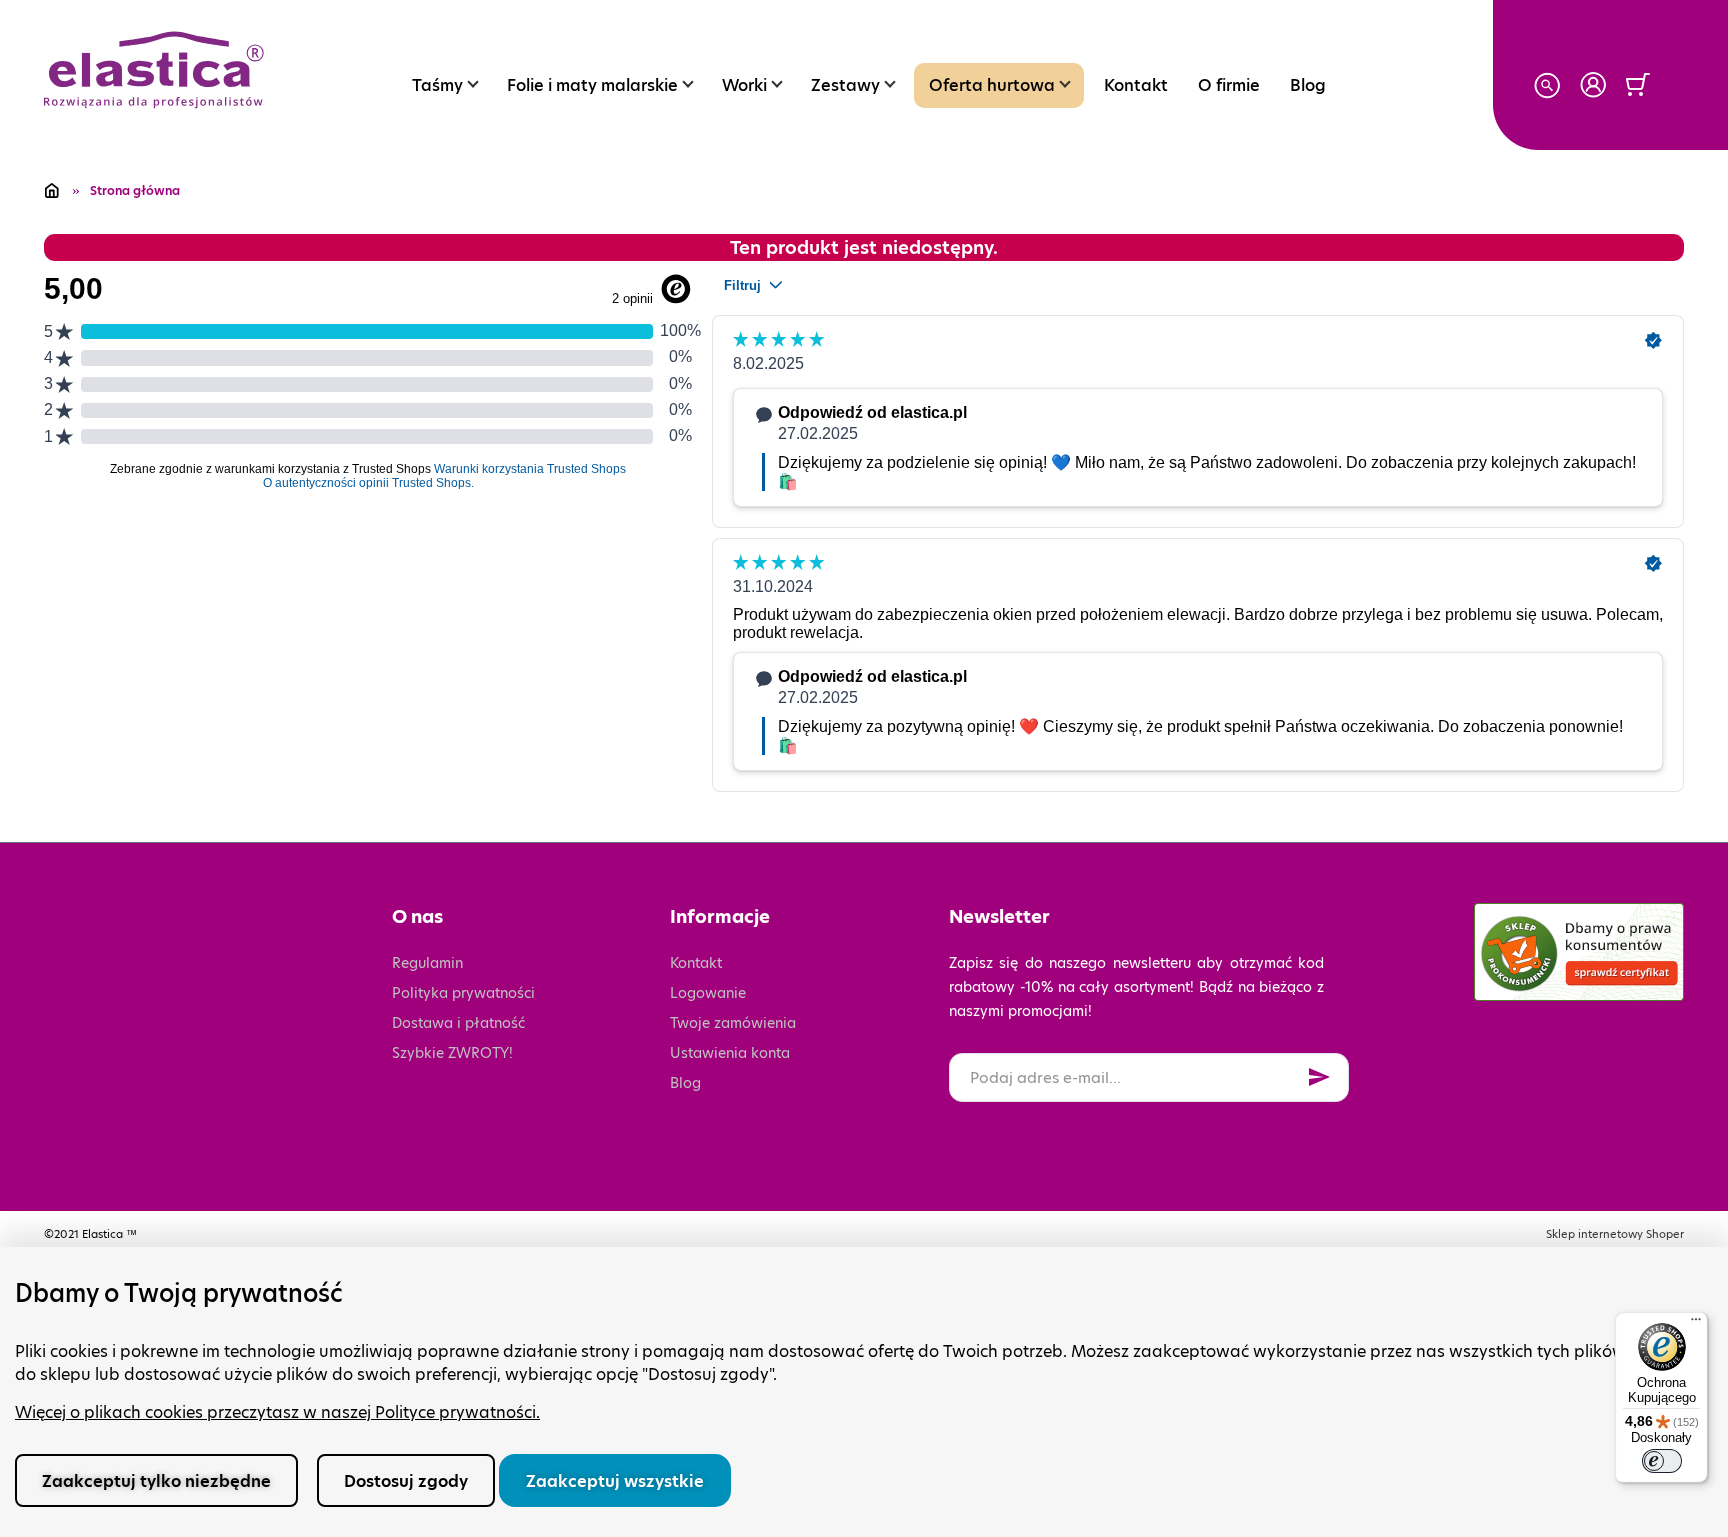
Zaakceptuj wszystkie (615, 1481)
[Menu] (1696, 1324)
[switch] (1662, 1461)
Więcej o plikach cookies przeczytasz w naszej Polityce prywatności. (277, 1412)
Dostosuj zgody (406, 1481)
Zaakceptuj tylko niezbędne (156, 1481)
